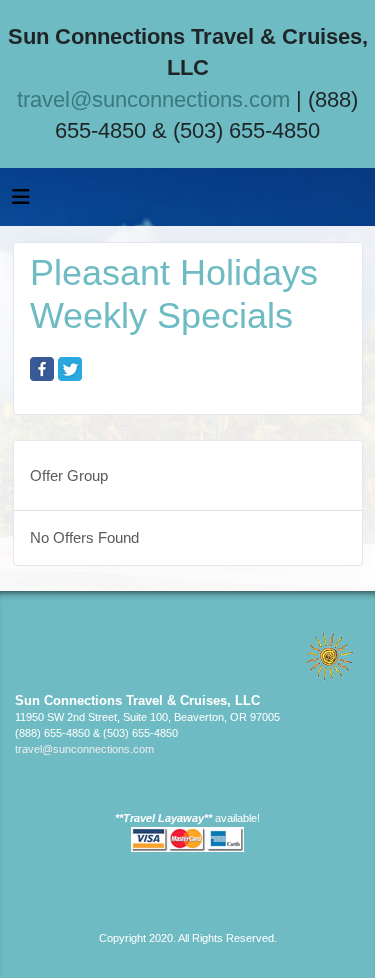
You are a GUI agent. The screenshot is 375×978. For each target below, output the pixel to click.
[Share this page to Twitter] (70, 369)
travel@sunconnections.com (153, 99)
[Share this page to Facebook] (42, 369)
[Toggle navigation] (21, 202)
